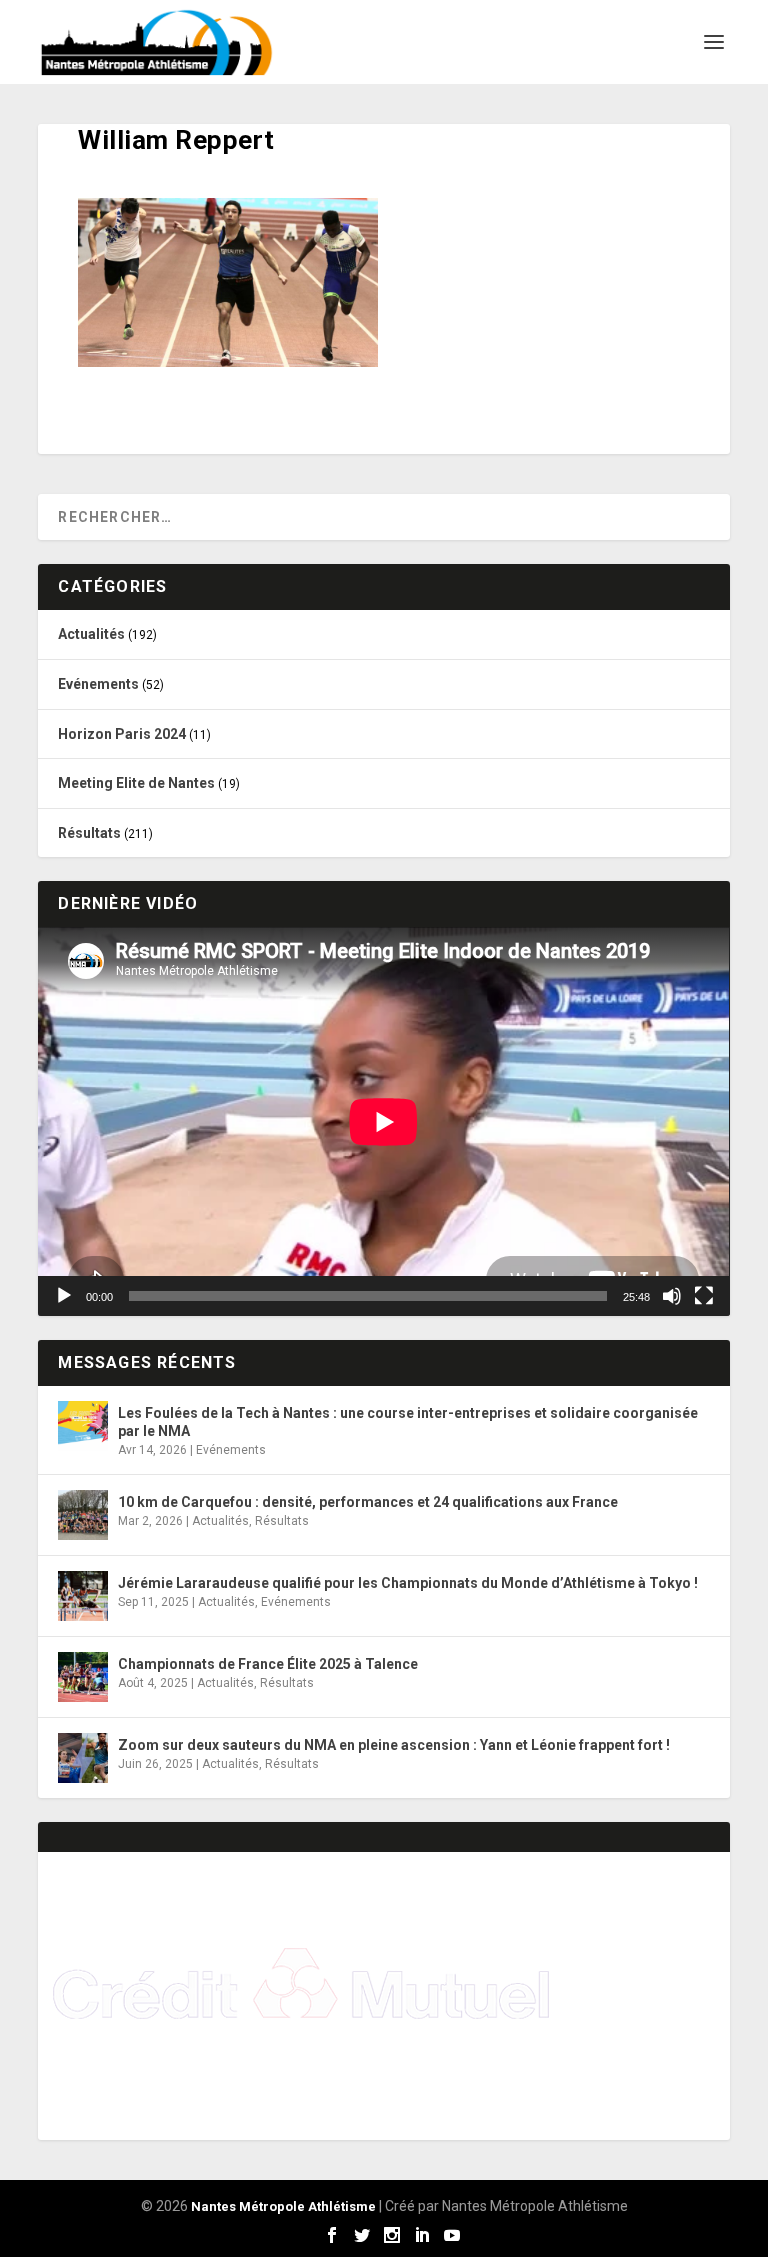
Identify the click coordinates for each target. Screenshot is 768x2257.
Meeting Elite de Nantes (136, 783)
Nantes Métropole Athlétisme (283, 2206)
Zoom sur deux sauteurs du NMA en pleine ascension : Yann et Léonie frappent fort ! (394, 1745)
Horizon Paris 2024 (122, 734)
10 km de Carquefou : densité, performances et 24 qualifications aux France (368, 1502)
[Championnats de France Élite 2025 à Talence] (83, 1677)
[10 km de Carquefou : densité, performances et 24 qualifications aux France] (83, 1515)
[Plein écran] (704, 1296)
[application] (383, 1121)
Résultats (89, 833)
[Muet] (672, 1296)
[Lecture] (64, 1296)
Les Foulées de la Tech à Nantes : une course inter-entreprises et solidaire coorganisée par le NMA (408, 1422)
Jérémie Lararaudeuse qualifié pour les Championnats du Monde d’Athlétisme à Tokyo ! (408, 1583)
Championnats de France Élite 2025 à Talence (268, 1664)
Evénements (98, 684)
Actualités (91, 634)
